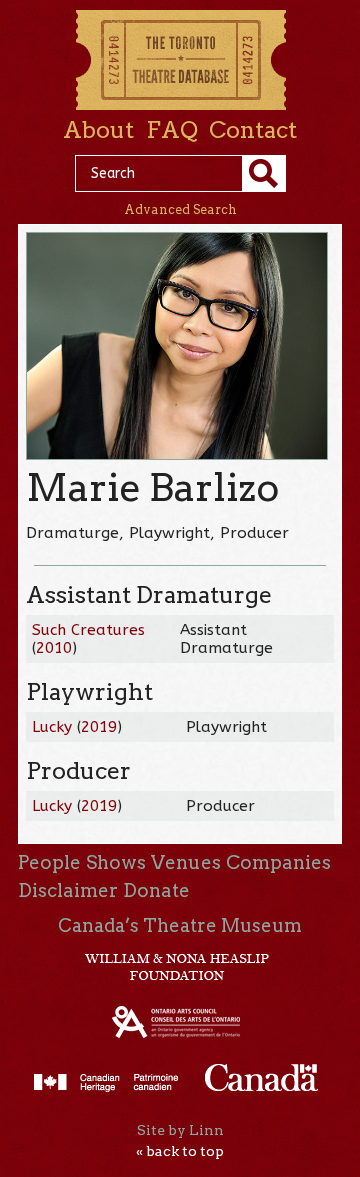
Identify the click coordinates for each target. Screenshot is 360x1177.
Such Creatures (88, 630)
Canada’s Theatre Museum (180, 925)
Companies (278, 862)
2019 (99, 727)
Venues (186, 862)
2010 (54, 648)
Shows (116, 862)
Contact (253, 130)
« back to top (180, 1151)
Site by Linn (180, 1130)
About (98, 130)
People (49, 862)
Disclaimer (68, 890)
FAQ (172, 130)
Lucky (52, 727)
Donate (156, 890)
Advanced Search (180, 209)
